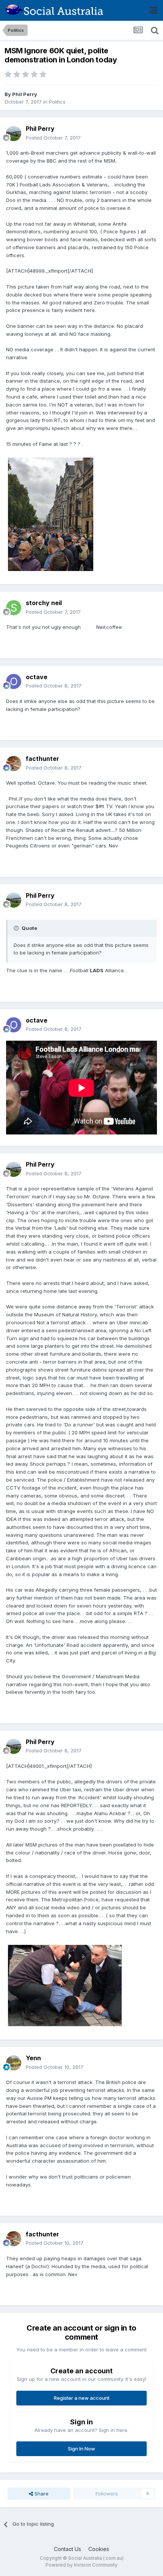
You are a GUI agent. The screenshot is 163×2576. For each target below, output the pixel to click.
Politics (57, 102)
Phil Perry (25, 94)
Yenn (33, 2058)
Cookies (99, 2549)
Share (41, 2494)
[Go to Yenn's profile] (14, 2063)
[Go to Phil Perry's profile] (14, 133)
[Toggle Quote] (17, 928)
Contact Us (67, 2549)
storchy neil (44, 603)
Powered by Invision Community (81, 2565)
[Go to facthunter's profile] (14, 763)
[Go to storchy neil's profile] (14, 608)
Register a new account (82, 2398)
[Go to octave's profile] (14, 681)
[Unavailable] (51, 514)
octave (37, 677)
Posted (53, 138)
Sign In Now (81, 2449)
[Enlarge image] (84, 627)
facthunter (42, 759)
